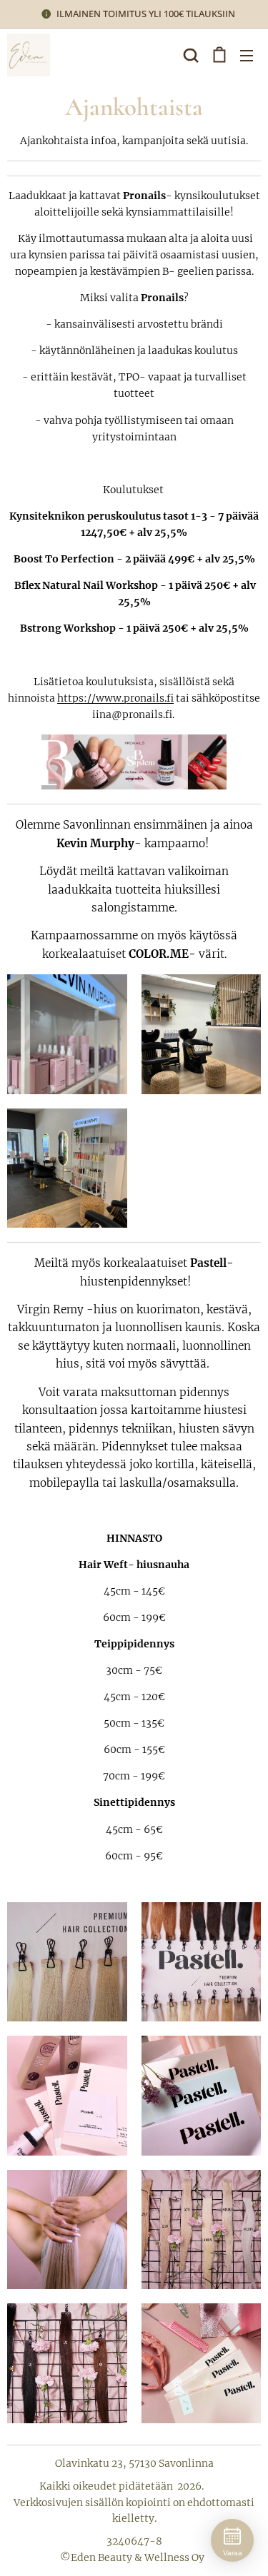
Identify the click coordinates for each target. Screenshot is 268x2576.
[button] (189, 55)
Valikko (247, 55)
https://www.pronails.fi (115, 698)
